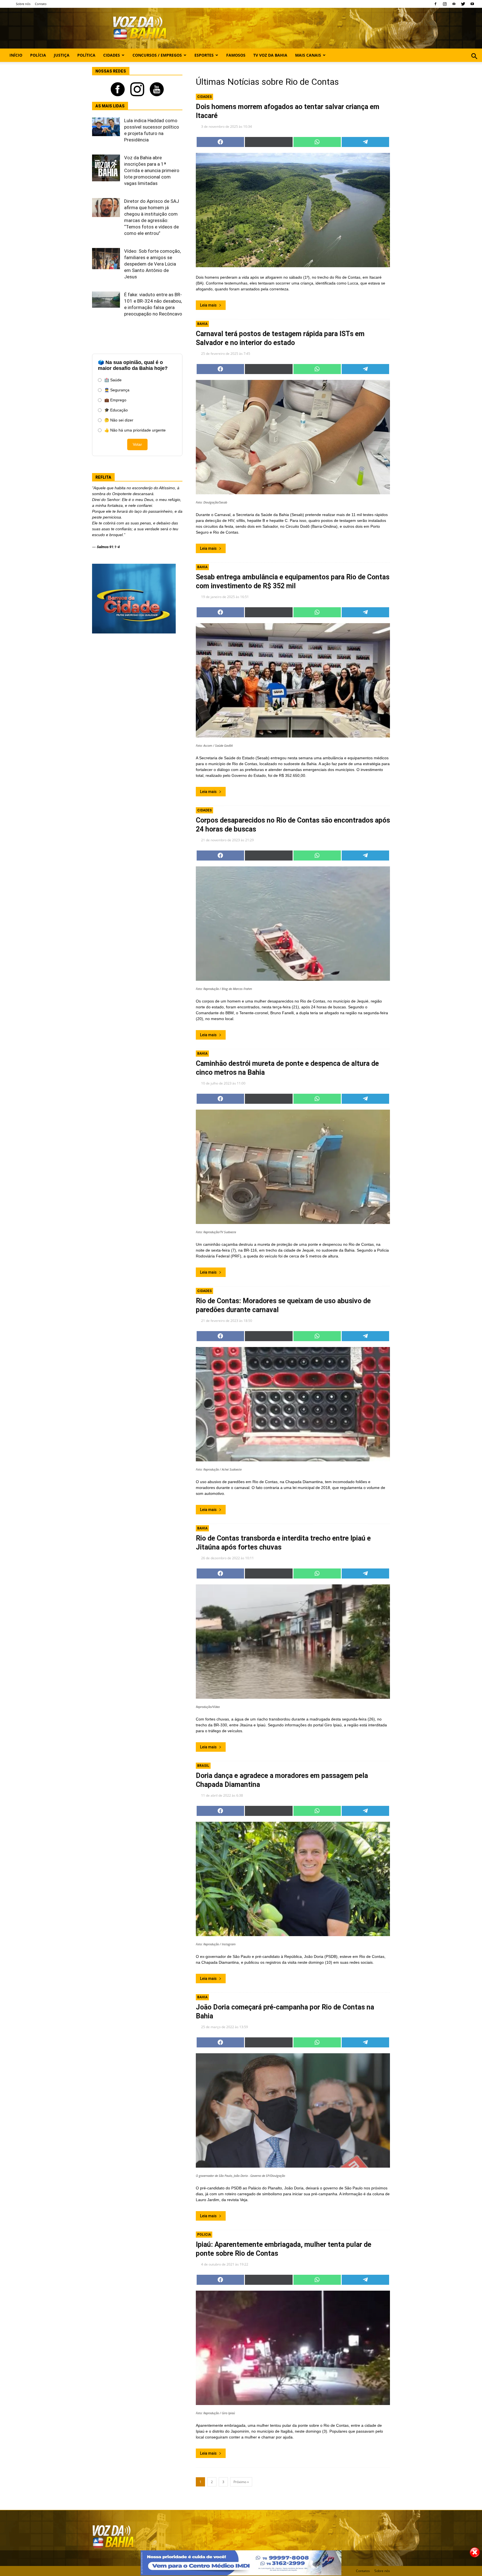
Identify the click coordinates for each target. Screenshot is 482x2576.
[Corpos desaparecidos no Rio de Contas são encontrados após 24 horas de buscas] (293, 924)
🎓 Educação (116, 410)
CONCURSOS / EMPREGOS (157, 55)
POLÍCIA (38, 55)
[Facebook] (435, 4)
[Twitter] (463, 4)
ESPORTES (204, 55)
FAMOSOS (236, 55)
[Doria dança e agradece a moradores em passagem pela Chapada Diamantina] (293, 1879)
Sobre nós (23, 4)
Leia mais (208, 305)
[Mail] (454, 4)
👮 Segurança (117, 390)
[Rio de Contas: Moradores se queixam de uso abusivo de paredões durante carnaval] (293, 1404)
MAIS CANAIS (308, 55)
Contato (41, 4)
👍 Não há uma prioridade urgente (135, 430)
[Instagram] (445, 4)
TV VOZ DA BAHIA (270, 55)
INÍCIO (16, 55)
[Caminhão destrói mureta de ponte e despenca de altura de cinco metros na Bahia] (293, 1167)
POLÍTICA (86, 55)
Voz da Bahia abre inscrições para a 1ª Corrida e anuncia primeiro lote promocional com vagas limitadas (152, 170)
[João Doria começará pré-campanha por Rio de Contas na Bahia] (293, 2110)
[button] (474, 62)
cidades (204, 97)
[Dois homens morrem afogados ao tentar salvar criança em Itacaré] (293, 210)
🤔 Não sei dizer (119, 420)
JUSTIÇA (62, 55)
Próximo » (241, 2482)
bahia (202, 324)
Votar (137, 444)
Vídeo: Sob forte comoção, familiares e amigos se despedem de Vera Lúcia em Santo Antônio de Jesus (152, 264)
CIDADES (112, 55)
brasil (203, 1766)
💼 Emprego (115, 400)
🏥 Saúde (113, 380)
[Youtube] (472, 4)
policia (204, 2235)
